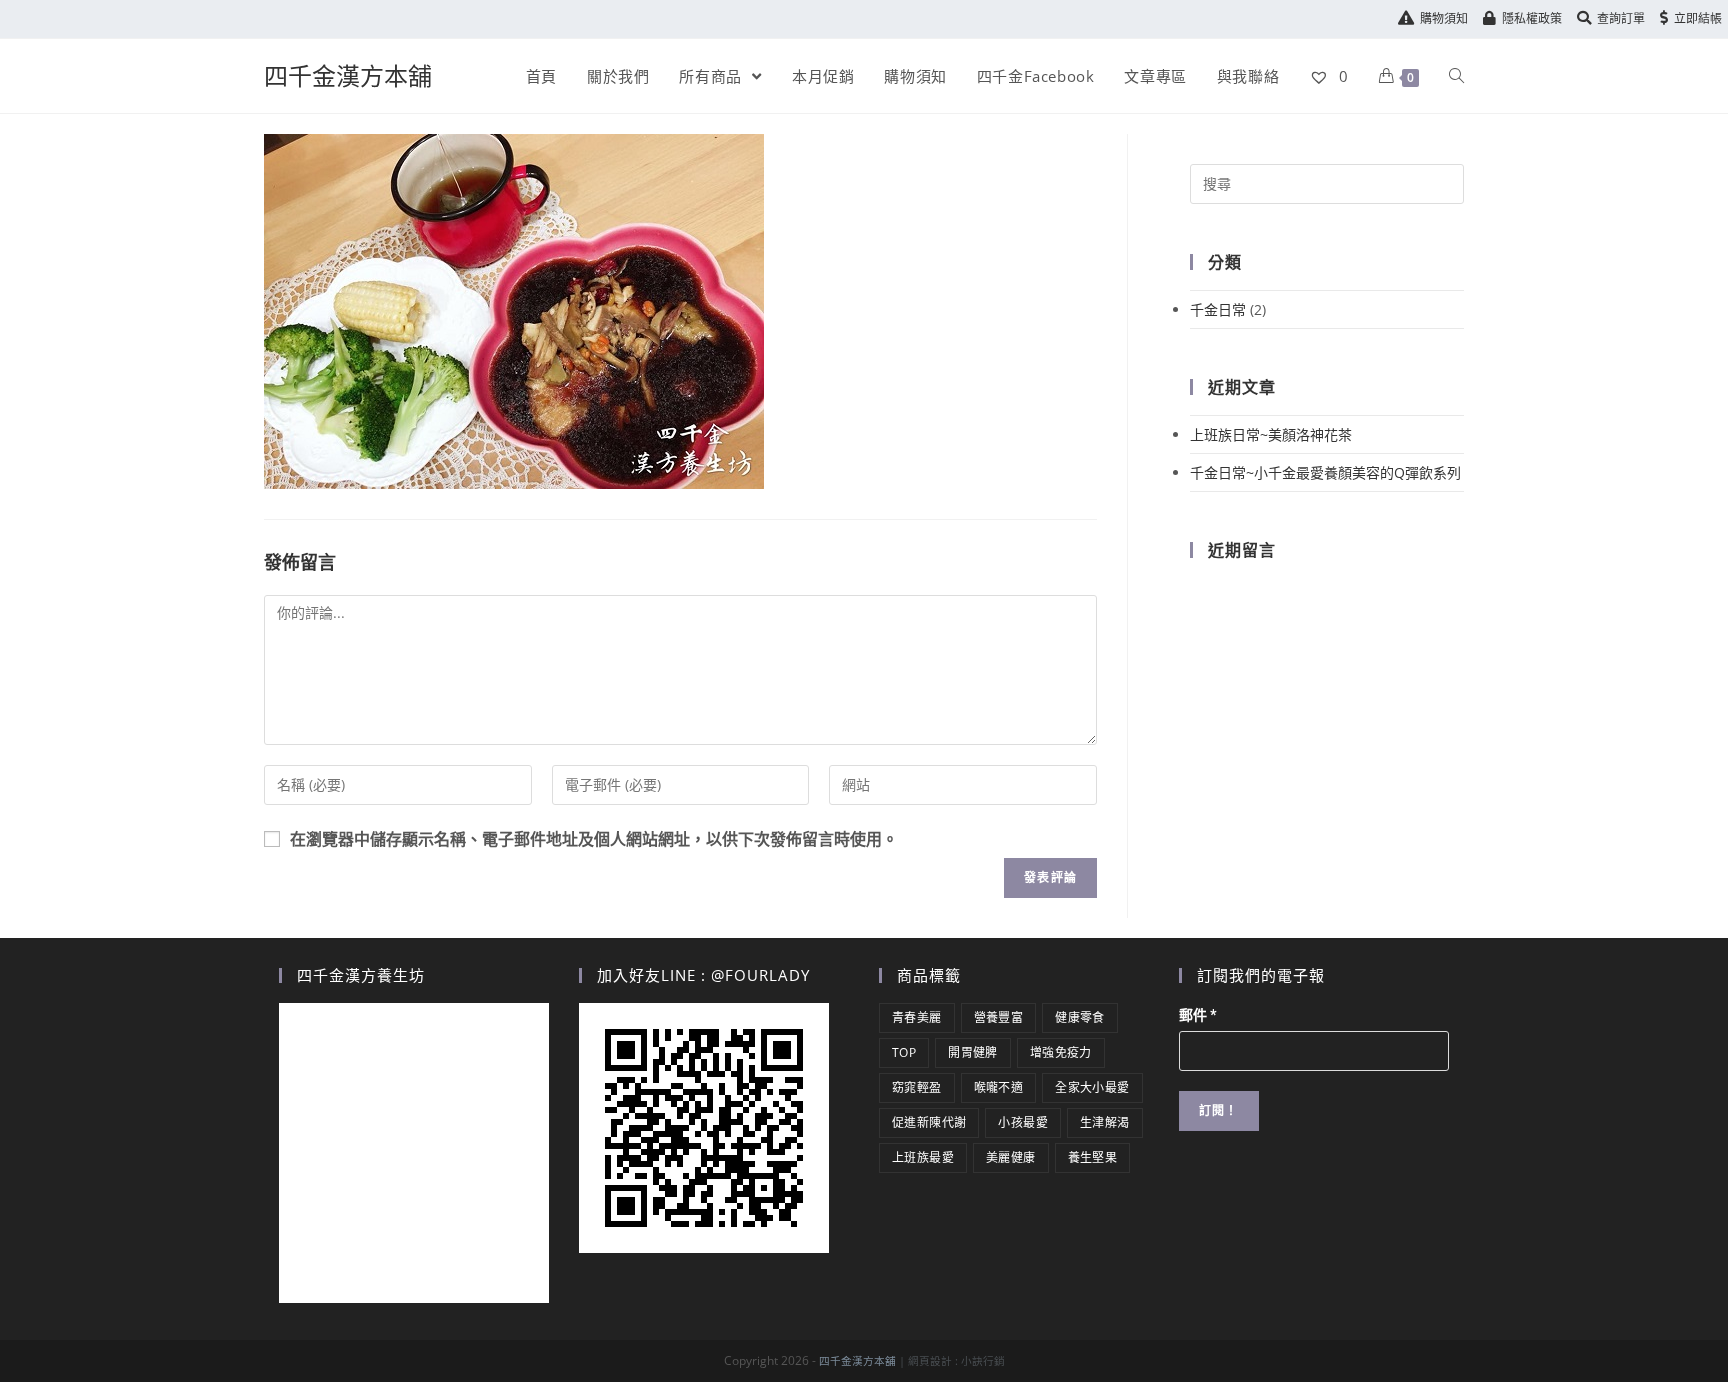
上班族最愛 (923, 1157)
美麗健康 (1011, 1157)
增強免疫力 (1061, 1052)
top (904, 1052)
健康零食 (1080, 1017)
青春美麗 (917, 1017)
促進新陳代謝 (929, 1122)
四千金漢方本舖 (348, 75)
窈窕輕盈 (917, 1087)
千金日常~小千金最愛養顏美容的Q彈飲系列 (1325, 472)
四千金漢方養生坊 (361, 975)
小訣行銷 (983, 1361)
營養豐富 (999, 1017)
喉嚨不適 (999, 1087)
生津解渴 (1105, 1122)
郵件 (1198, 1015)
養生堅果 (1093, 1157)
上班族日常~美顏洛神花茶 (1271, 434)
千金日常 (1218, 309)
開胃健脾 (973, 1052)
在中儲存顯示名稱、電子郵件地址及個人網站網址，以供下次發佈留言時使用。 (594, 839)
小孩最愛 (1023, 1122)
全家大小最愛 (1092, 1087)
